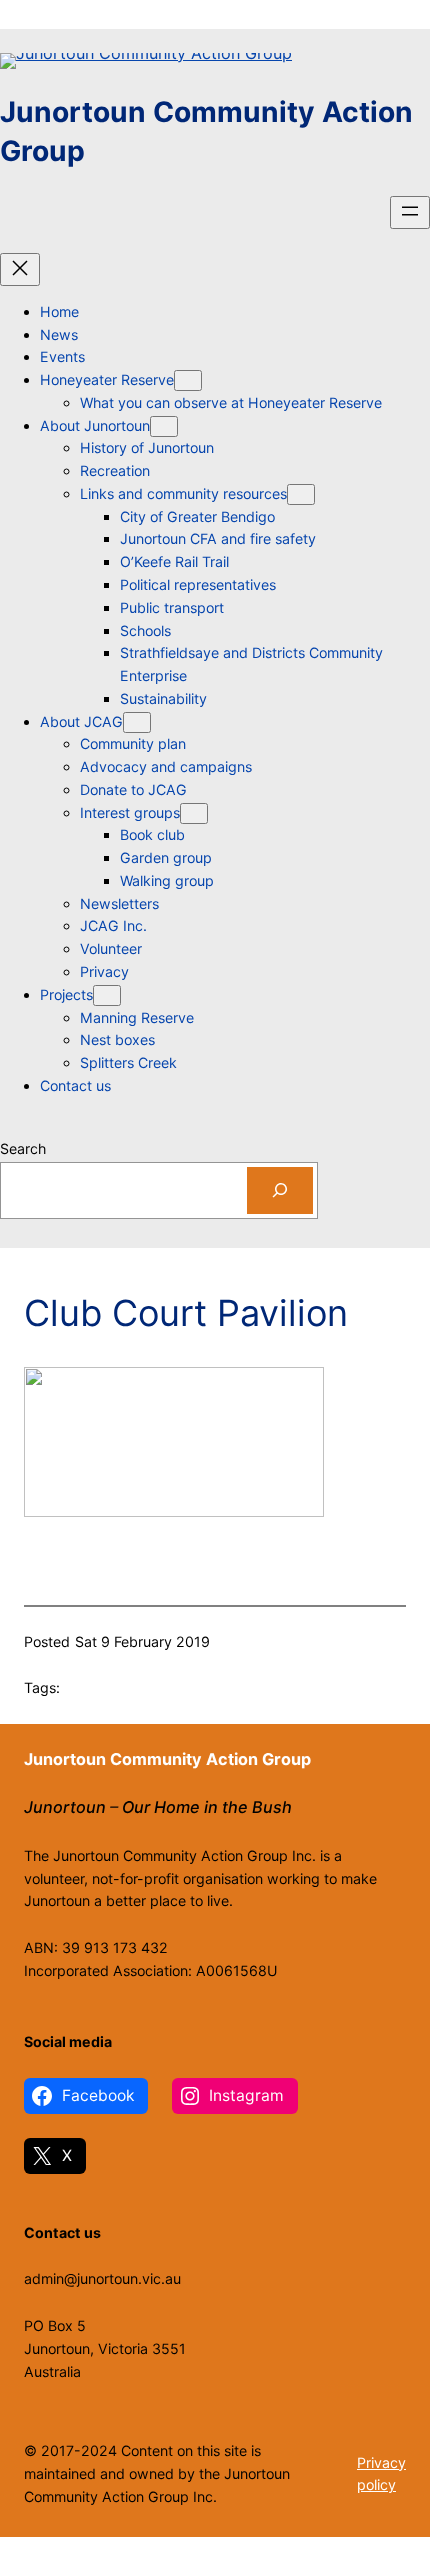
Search (23, 1148)
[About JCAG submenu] (137, 722)
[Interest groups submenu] (194, 813)
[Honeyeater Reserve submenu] (188, 380)
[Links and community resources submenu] (301, 494)
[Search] (280, 1190)
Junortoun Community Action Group (167, 1759)
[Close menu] (20, 269)
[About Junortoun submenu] (164, 426)
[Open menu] (410, 212)
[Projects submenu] (107, 995)
